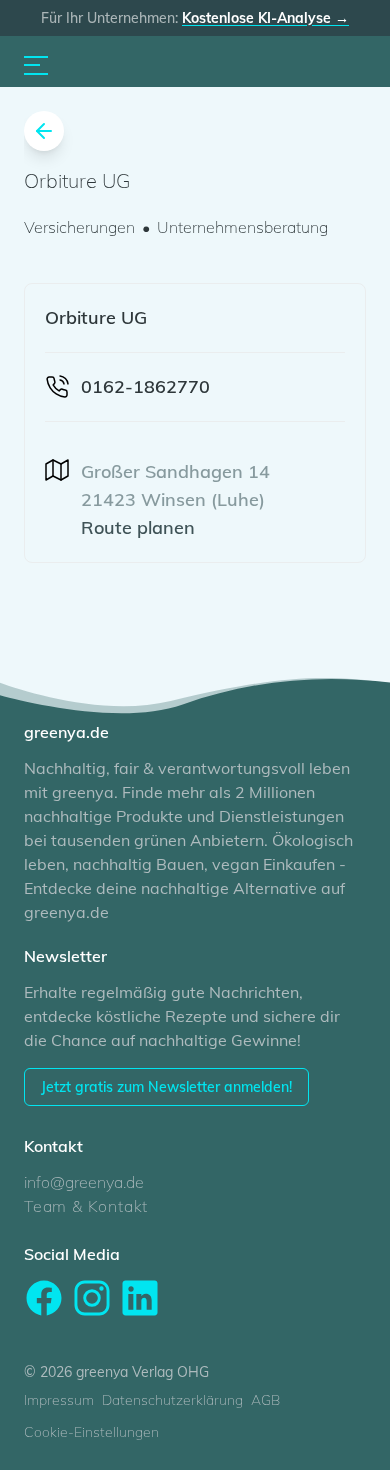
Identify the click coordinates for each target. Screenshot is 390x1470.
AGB (265, 1400)
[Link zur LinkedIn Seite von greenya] (140, 1298)
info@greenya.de (84, 1182)
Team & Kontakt (86, 1206)
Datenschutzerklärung (172, 1400)
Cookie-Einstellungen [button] (91, 1432)
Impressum (59, 1400)
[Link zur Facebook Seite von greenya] (44, 1298)
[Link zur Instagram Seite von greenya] (92, 1298)
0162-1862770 (145, 386)
